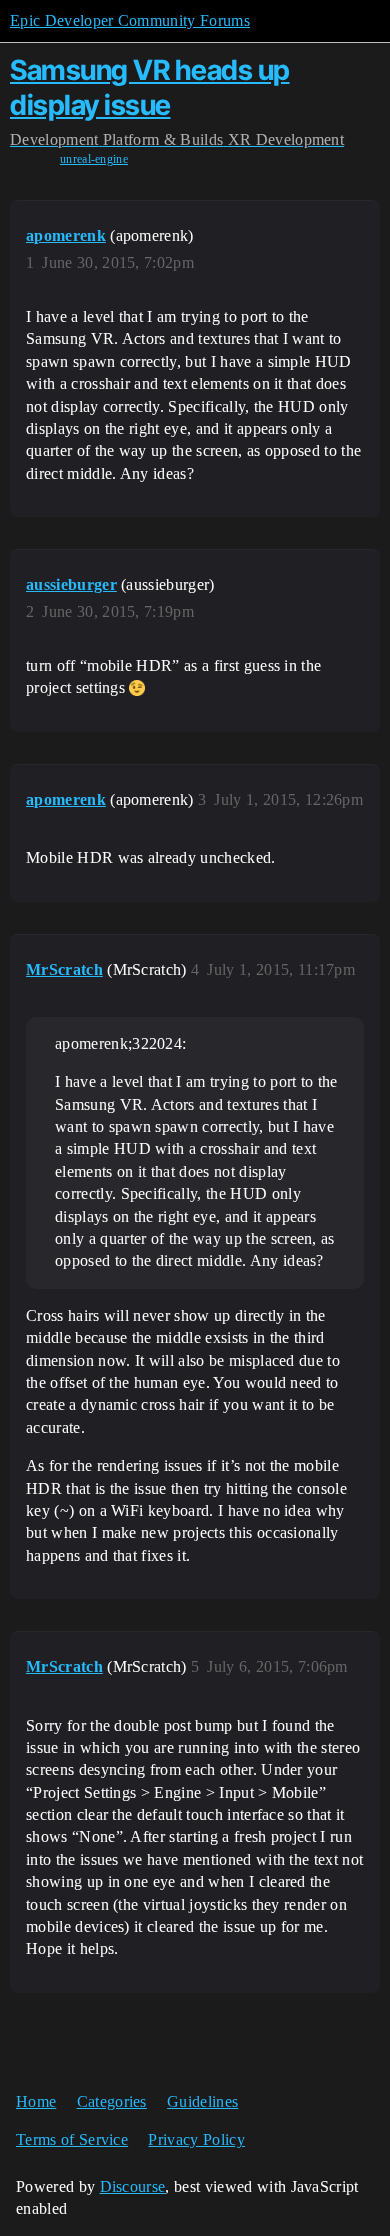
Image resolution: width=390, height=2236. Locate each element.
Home (36, 2101)
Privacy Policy (196, 2139)
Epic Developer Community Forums (130, 20)
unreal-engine (94, 159)
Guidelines (202, 2101)
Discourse (133, 2186)
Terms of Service (72, 2139)
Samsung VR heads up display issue (150, 87)
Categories (112, 2101)
